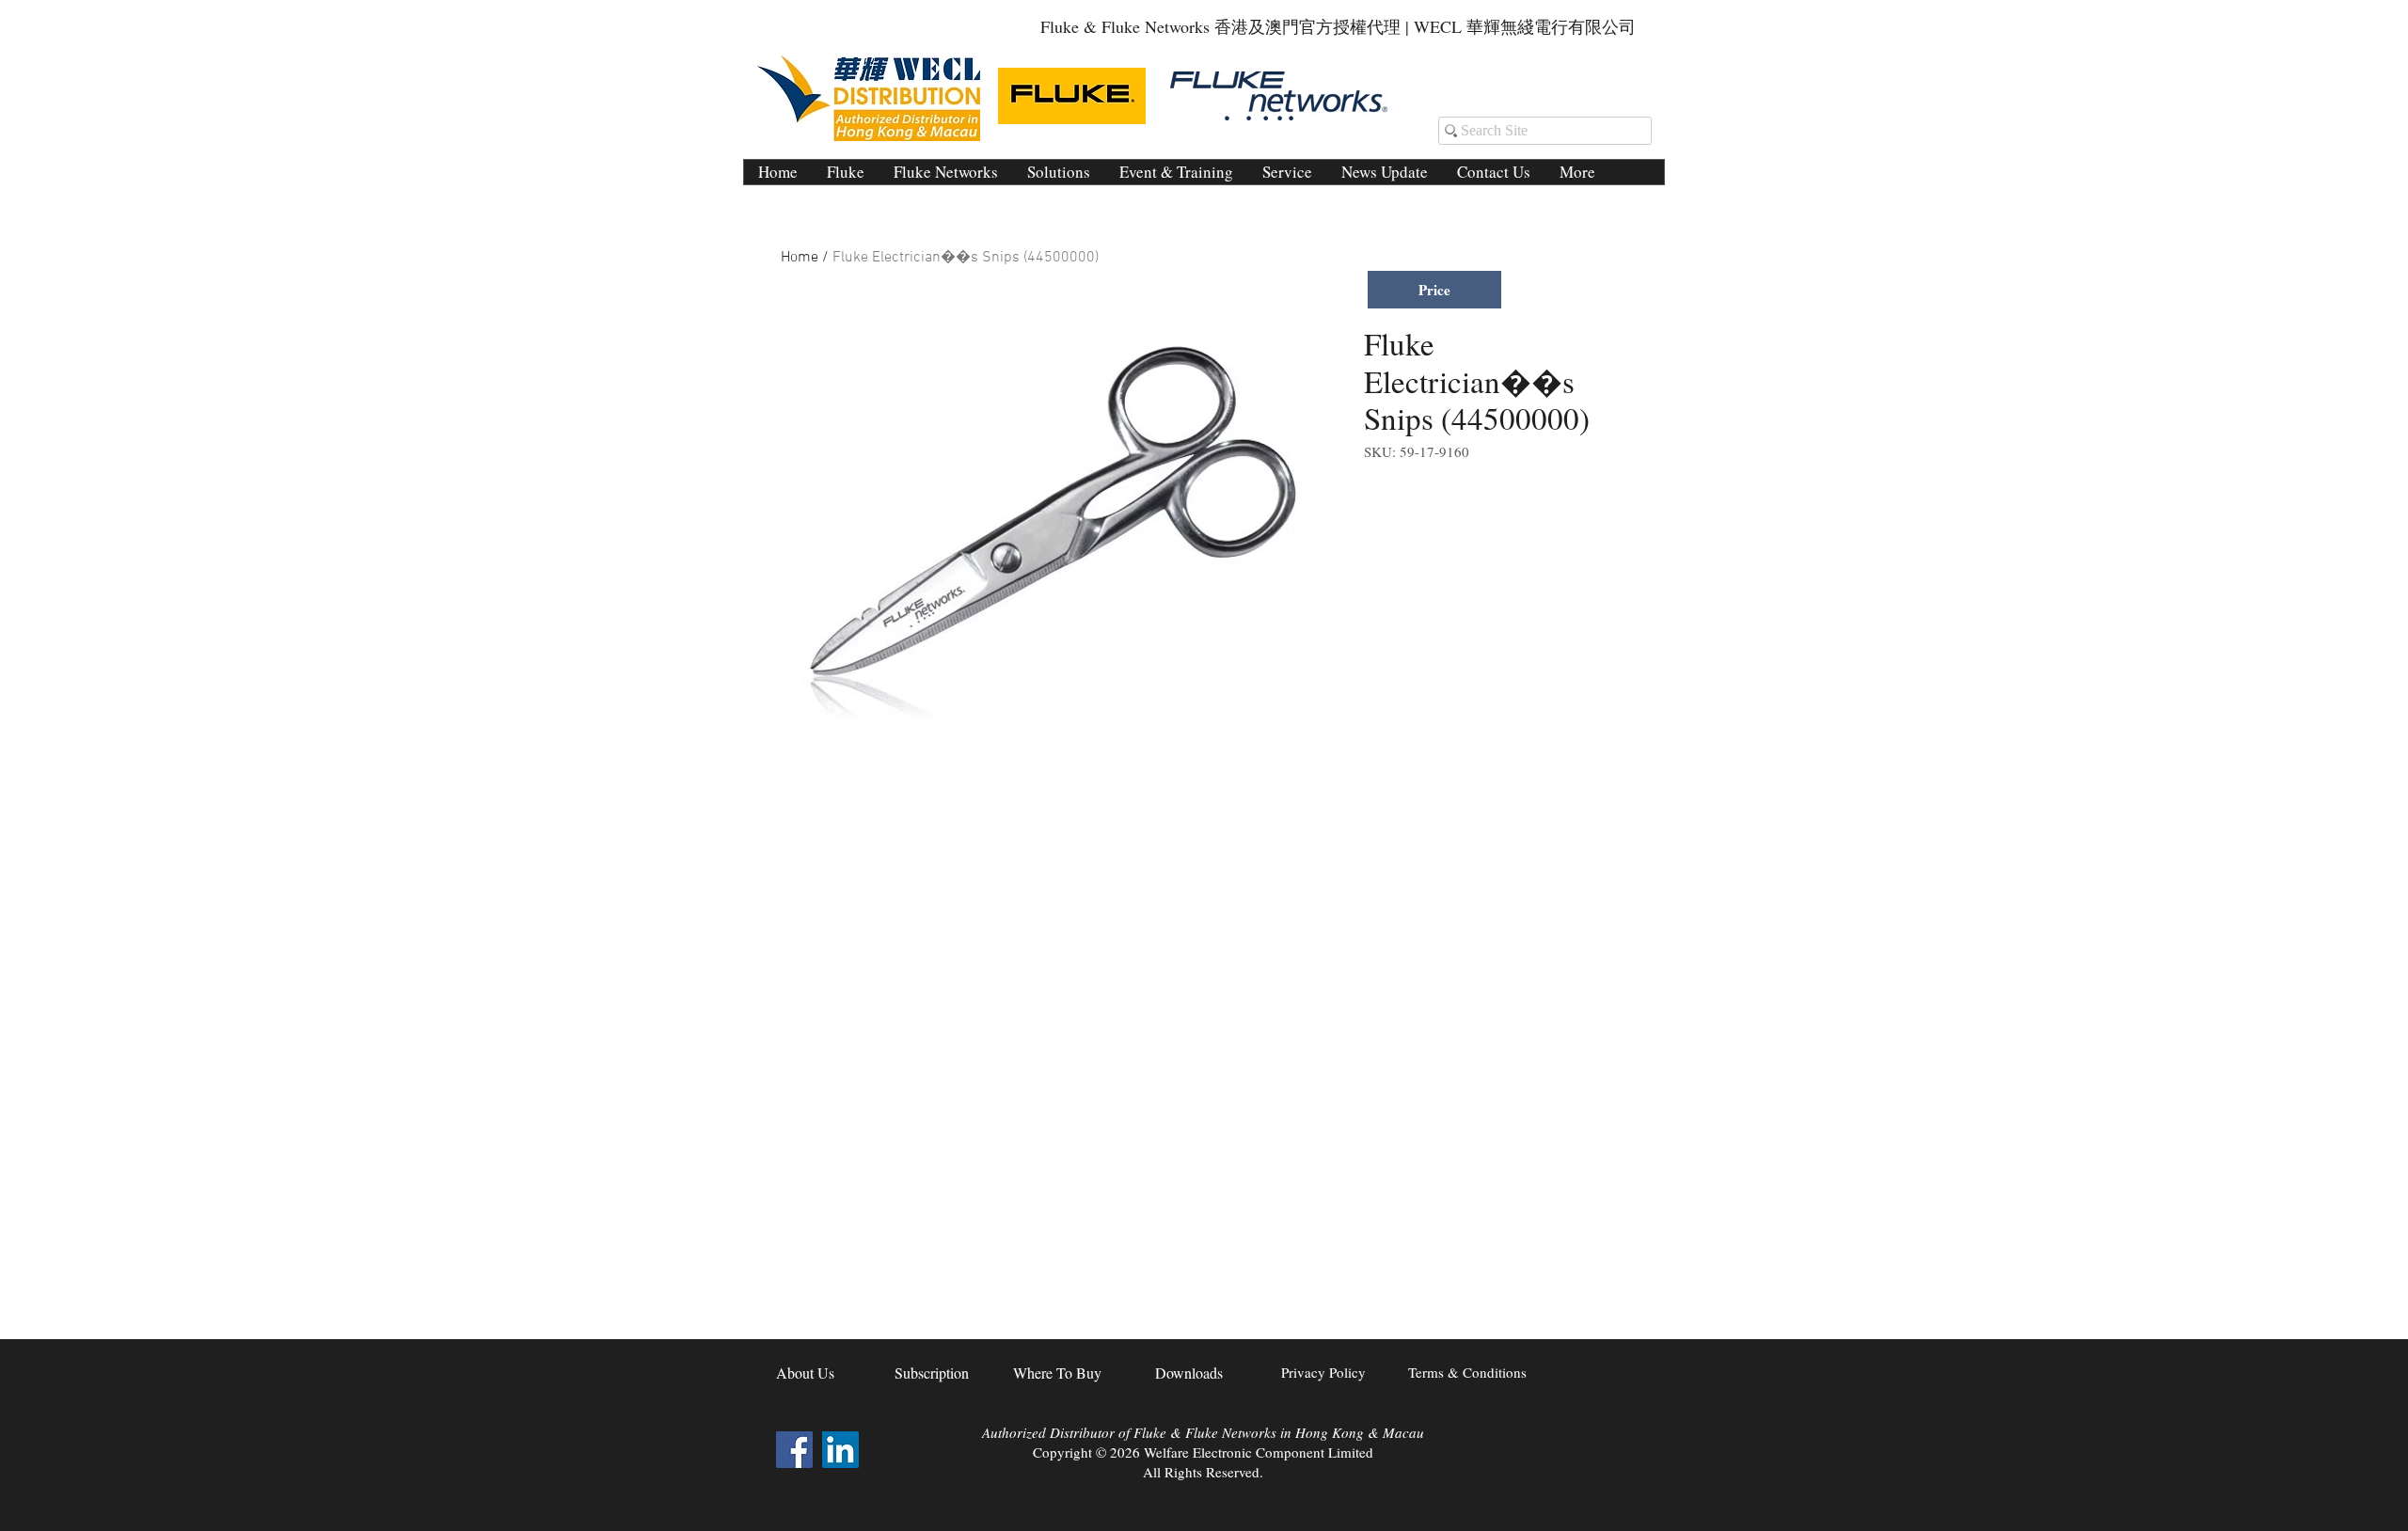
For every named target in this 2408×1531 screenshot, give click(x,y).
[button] (1058, 172)
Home (800, 258)
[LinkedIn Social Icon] (840, 1450)
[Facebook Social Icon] (794, 1450)
